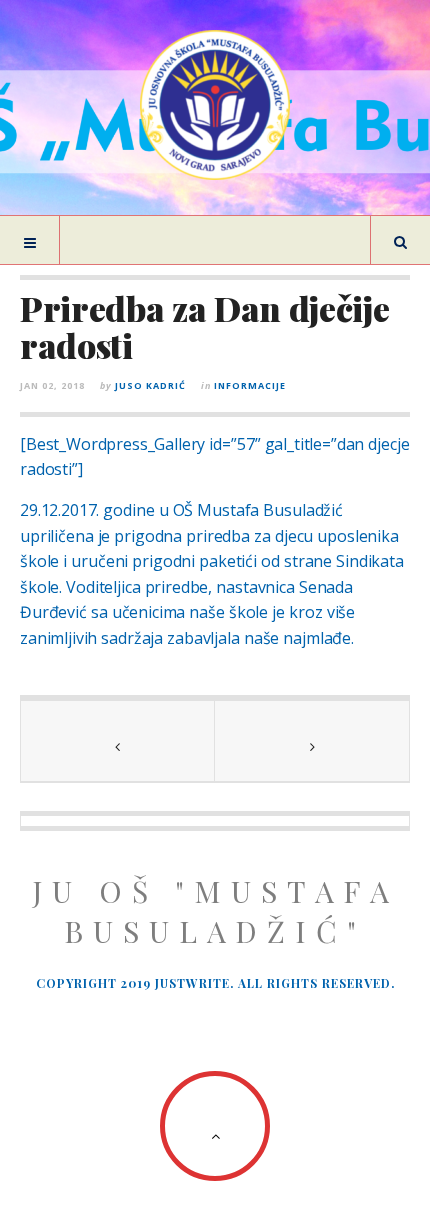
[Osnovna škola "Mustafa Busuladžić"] (215, 105)
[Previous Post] (118, 741)
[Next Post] (312, 741)
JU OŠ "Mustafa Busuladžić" (215, 911)
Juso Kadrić (150, 385)
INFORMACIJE (250, 385)
